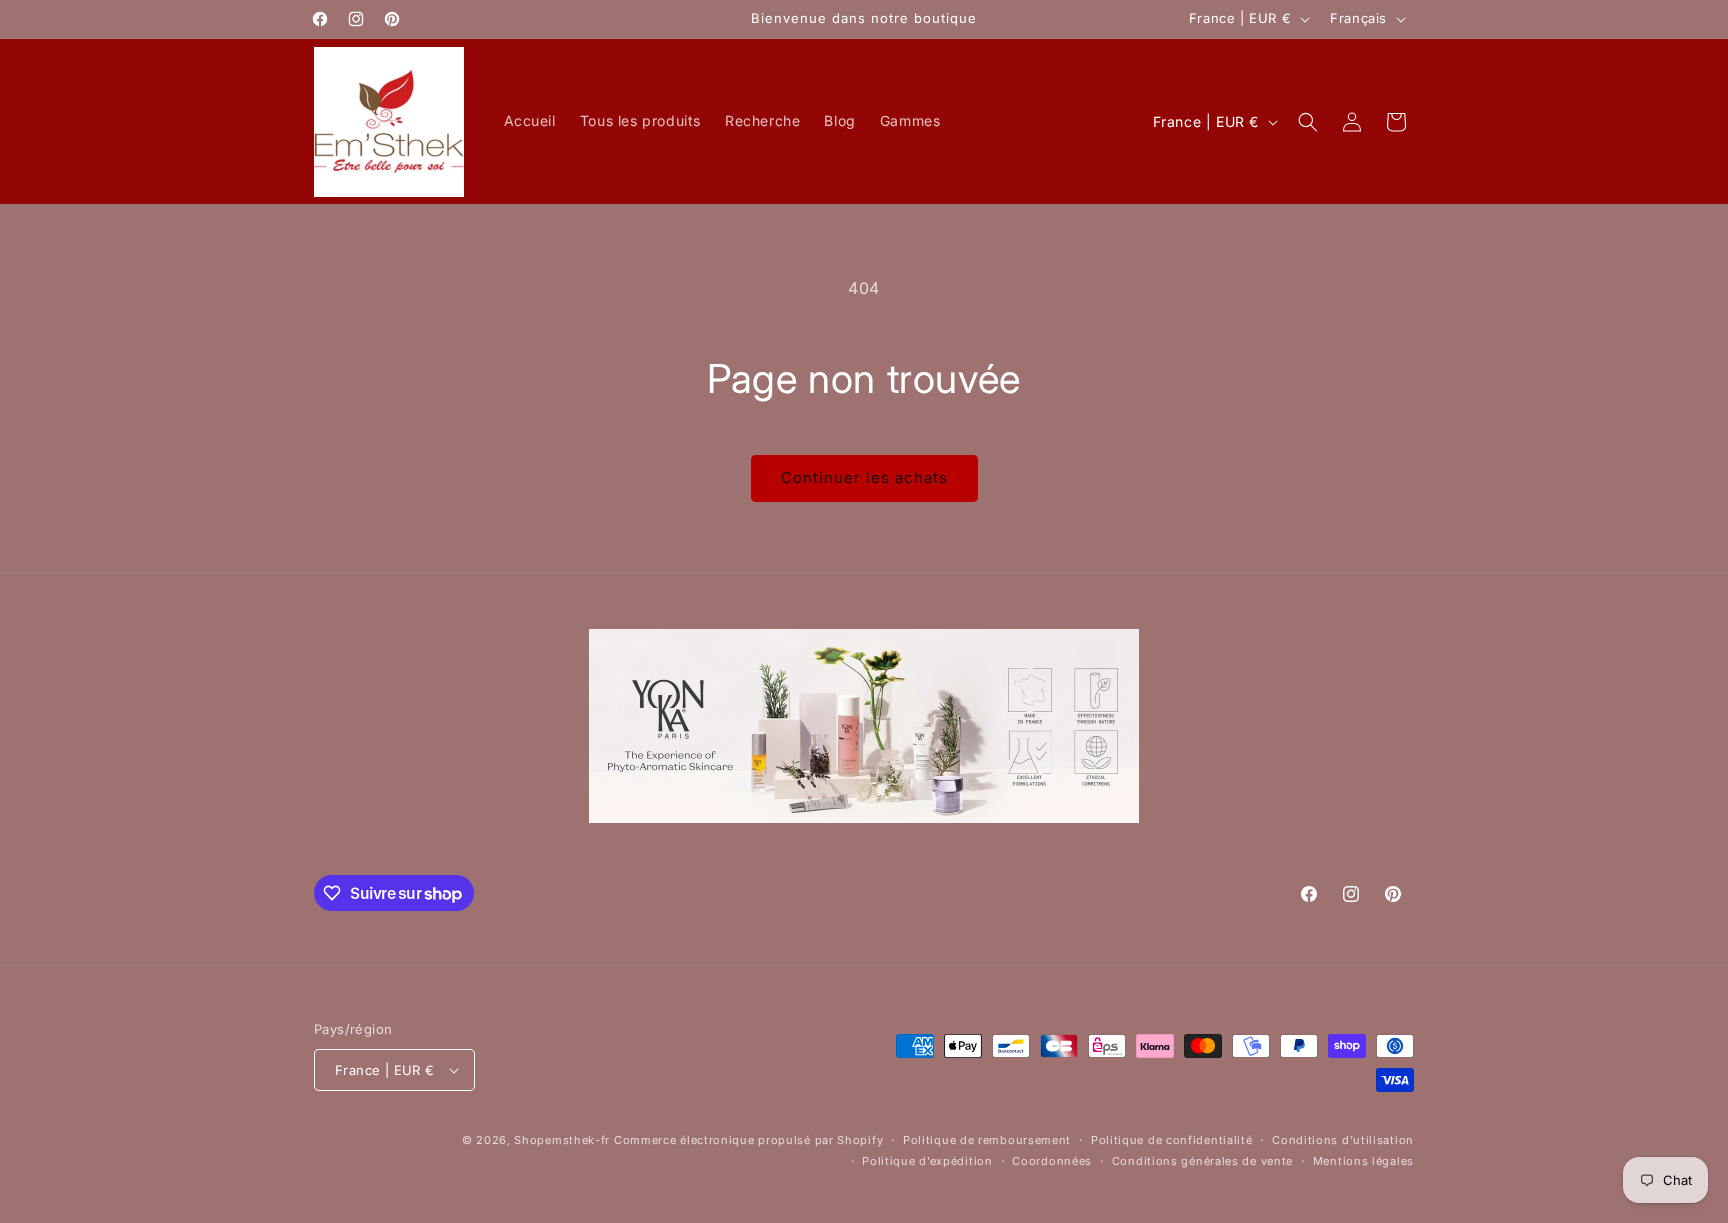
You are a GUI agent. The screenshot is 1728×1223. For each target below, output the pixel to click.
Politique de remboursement (987, 1140)
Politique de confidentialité (1172, 1140)
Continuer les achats (864, 477)
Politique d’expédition (927, 1161)
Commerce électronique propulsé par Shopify (748, 1140)
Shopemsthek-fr (562, 1140)
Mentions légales (1363, 1161)
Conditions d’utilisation (1343, 1140)
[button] (1308, 122)
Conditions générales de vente (1202, 1161)
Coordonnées (1052, 1161)
